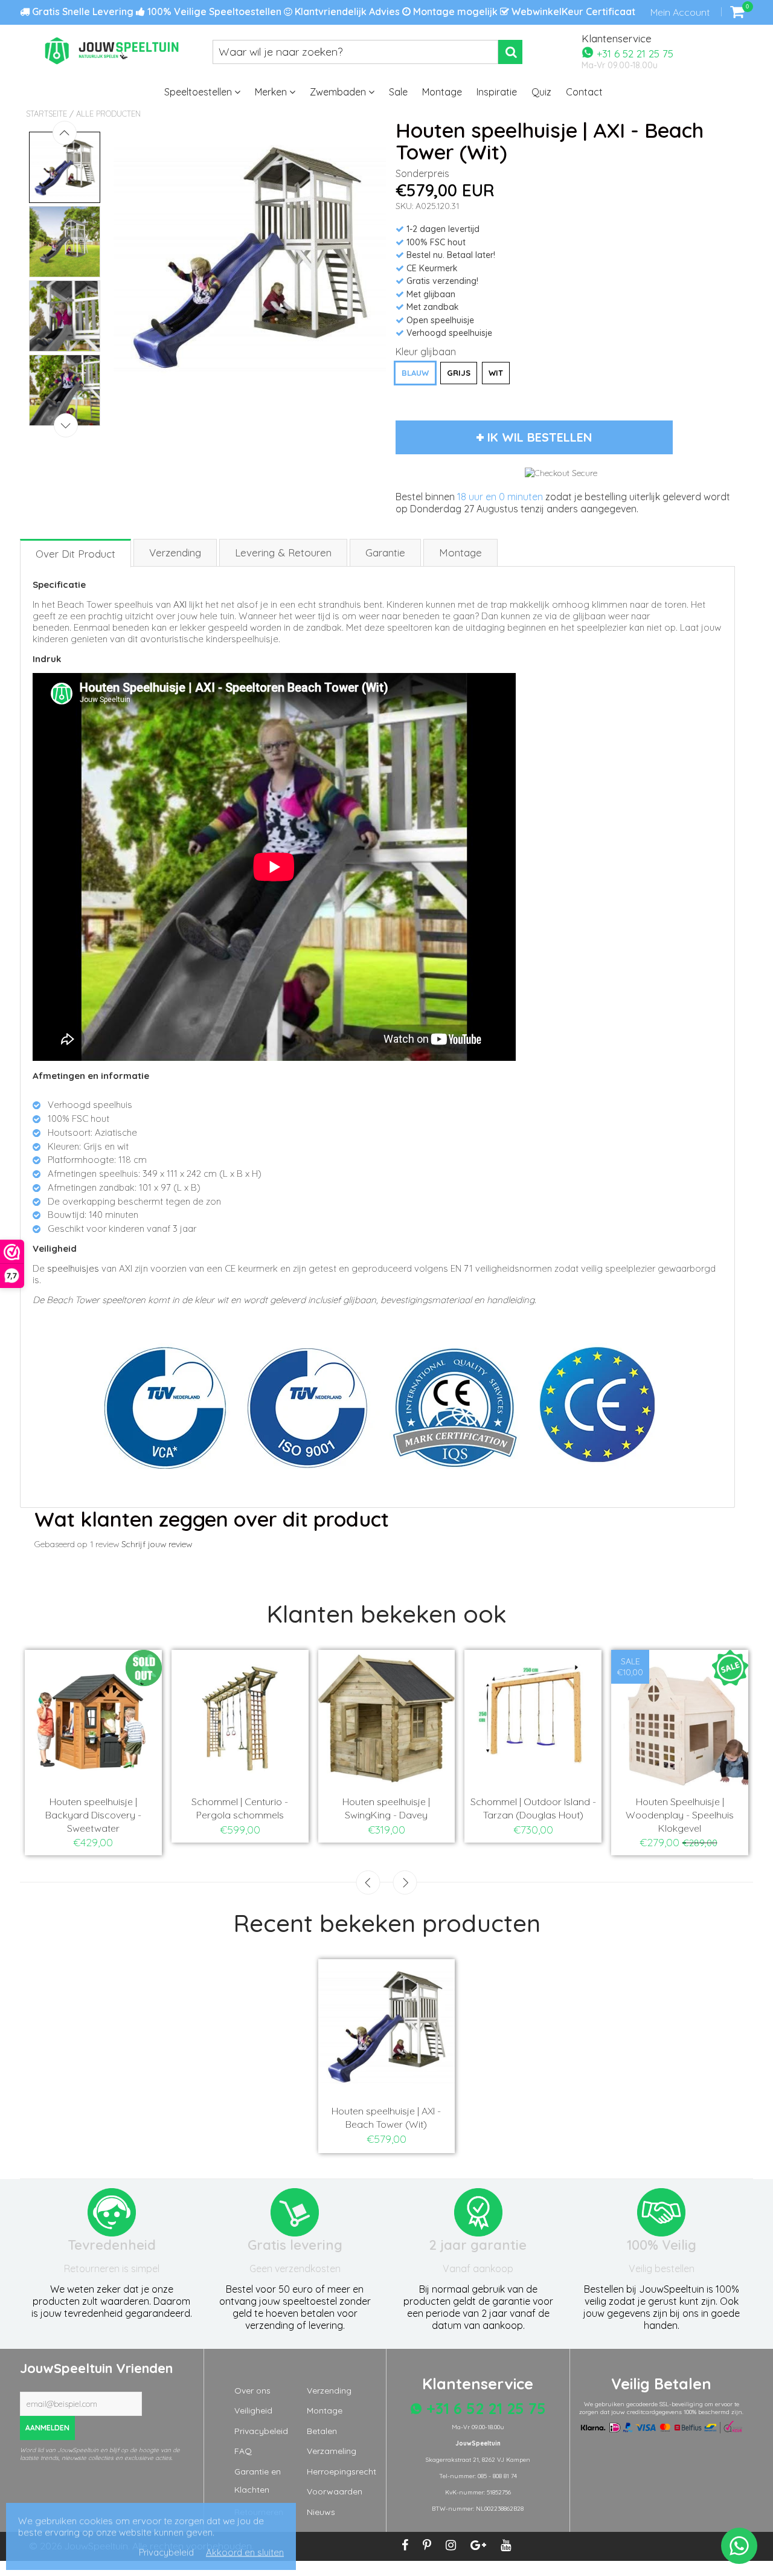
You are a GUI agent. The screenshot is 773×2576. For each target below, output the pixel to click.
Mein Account (680, 12)
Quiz (541, 92)
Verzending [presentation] (175, 552)
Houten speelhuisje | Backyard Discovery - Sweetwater (93, 1815)
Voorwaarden (335, 2491)
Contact (584, 92)
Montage (442, 92)
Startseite (47, 114)
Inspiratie (497, 92)
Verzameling (332, 2451)
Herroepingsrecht (342, 2471)
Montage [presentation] (460, 552)
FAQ (243, 2451)
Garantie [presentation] (385, 552)
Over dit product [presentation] (75, 554)
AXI (180, 604)
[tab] (76, 552)
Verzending (329, 2391)
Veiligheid (253, 2410)
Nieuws (321, 2512)
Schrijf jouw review (157, 1544)
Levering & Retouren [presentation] (283, 552)
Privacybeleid (261, 2431)
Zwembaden (339, 92)
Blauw (415, 373)
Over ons (252, 2391)
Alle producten (108, 114)
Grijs (459, 373)
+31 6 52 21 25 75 (633, 53)
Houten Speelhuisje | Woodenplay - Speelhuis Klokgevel (680, 1815)
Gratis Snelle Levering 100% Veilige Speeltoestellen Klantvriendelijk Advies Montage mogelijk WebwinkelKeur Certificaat (332, 11)
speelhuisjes (73, 1268)
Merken (272, 92)
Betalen (322, 2431)
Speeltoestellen (199, 92)
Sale (398, 92)
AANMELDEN (47, 2428)
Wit (496, 373)
